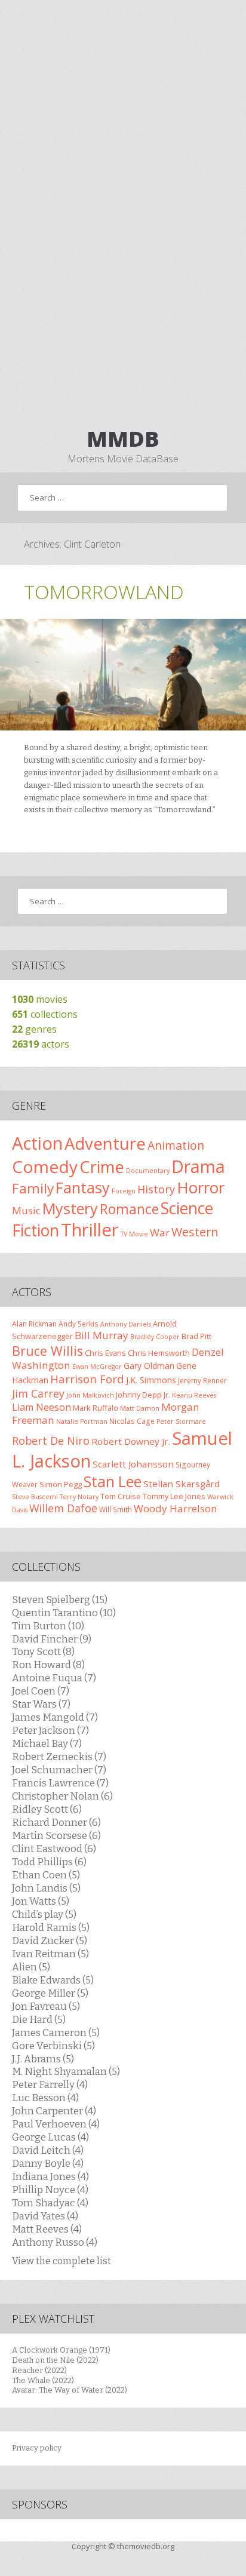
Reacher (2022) (39, 2370)
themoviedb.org (146, 2546)
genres (34, 1029)
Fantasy (83, 1187)
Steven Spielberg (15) (60, 1599)
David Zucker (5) (50, 1941)
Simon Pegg (61, 1484)
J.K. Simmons (151, 1380)
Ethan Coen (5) (46, 1875)
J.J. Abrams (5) (43, 2059)
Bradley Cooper (155, 1337)
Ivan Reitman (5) (50, 1954)
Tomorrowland (104, 592)
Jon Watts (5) (41, 1901)
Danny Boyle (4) (48, 2163)
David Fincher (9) (52, 1639)
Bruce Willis (47, 1351)
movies (40, 999)
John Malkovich (90, 1395)
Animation (176, 1145)
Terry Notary (79, 1497)
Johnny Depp (139, 1395)
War (160, 1232)
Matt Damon (140, 1408)
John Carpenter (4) (54, 2111)
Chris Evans (105, 1353)
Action (37, 1143)
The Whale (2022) (43, 2380)
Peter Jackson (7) (50, 1730)
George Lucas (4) (50, 2137)
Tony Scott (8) (43, 1651)
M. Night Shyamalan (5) (66, 2071)
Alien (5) (31, 1967)
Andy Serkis (79, 1324)
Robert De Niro (51, 1441)
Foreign (124, 1191)
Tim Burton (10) (48, 1626)
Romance (129, 1209)
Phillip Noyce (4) (50, 2190)
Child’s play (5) (44, 1914)
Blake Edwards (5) (53, 1980)
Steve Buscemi (35, 1497)
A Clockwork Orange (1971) (61, 2350)
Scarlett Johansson (133, 1464)
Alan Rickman (34, 1324)
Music (26, 1210)
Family (33, 1188)
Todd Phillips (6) (49, 1862)
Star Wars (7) (41, 1704)
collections (45, 1014)
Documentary (148, 1171)
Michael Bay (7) (47, 1743)
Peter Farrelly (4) (50, 2084)
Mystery (70, 1208)
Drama (198, 1166)
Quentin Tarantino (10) (64, 1613)
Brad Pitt (196, 1336)
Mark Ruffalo (96, 1408)
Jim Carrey (38, 1393)
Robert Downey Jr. (131, 1441)
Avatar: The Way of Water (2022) (70, 2390)
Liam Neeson (41, 1407)
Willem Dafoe (63, 1508)
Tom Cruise (121, 1496)
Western (195, 1232)
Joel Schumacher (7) (59, 1770)
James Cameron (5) (56, 2032)
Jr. (167, 1395)
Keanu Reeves (194, 1395)
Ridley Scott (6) (47, 1809)
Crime (102, 1167)
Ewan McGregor (97, 1367)
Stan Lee (113, 1482)
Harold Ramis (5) (51, 1927)
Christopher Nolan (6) (62, 1796)
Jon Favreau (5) (46, 2006)
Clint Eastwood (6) (54, 1849)
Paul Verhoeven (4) (56, 2124)
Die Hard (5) (39, 2019)
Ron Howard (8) (48, 1665)
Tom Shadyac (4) (50, 2203)
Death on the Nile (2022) (55, 2360)
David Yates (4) (45, 2216)
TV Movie (134, 1234)
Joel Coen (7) (41, 1691)
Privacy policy (37, 2448)
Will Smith (116, 1509)
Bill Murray (102, 1335)
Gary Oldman (149, 1366)
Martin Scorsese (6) (56, 1835)
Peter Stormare (181, 1421)
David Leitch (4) (48, 2150)
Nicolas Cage (132, 1421)
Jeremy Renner (202, 1380)
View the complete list (61, 2261)
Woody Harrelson (176, 1508)
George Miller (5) (50, 1993)
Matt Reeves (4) (47, 2229)
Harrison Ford (87, 1379)
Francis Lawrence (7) (60, 1783)
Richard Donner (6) (56, 1822)
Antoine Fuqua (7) (54, 1678)
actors (41, 1044)
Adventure (105, 1143)
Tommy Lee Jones (174, 1496)
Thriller (90, 1230)
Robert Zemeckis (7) (59, 1757)
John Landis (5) (46, 1888)
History (156, 1189)
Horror (201, 1187)
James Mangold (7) (55, 1717)
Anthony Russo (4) (55, 2242)
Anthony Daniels (126, 1324)
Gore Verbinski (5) (53, 2046)
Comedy (45, 1166)
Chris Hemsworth (159, 1353)
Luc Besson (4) (45, 2098)
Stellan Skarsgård (182, 1484)
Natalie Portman (82, 1421)
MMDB (123, 439)
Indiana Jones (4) (50, 2176)
